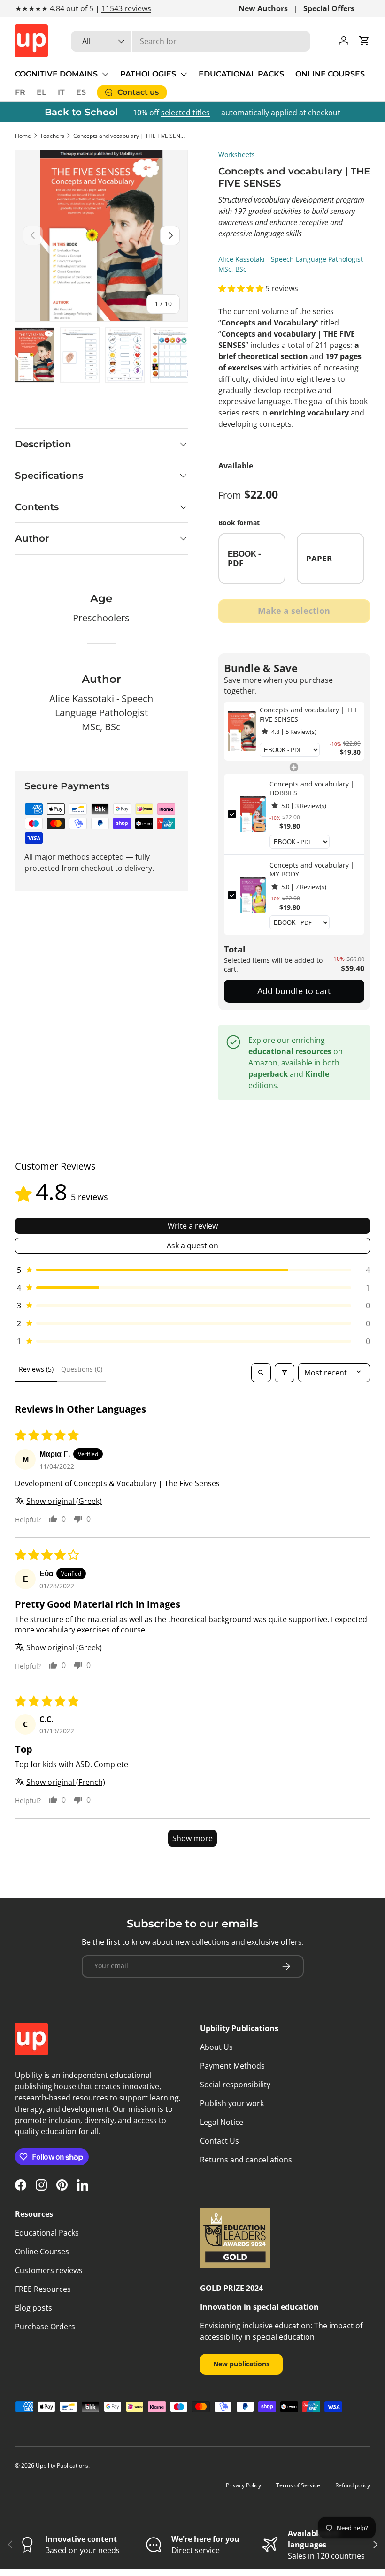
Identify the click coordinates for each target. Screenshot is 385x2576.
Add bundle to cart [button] (294, 991)
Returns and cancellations (246, 2160)
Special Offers (329, 8)
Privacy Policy (243, 2485)
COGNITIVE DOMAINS (56, 74)
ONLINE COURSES (330, 74)
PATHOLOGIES (148, 74)
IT (61, 92)
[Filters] (285, 1373)
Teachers (52, 136)
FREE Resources (43, 2289)
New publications (241, 2364)
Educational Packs (47, 2233)
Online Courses (42, 2251)
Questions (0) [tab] (82, 1369)
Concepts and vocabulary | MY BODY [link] (312, 870)
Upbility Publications (62, 2466)
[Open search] (261, 1373)
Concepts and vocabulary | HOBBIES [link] (312, 789)
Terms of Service (298, 2485)
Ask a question (192, 1246)
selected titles (185, 113)
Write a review (193, 1226)
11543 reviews (126, 8)
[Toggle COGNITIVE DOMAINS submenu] (105, 74)
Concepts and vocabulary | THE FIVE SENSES (130, 136)
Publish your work (232, 2103)
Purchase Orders (45, 2327)
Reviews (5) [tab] (36, 1369)
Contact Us (219, 2141)
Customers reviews (49, 2270)
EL (42, 92)
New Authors (263, 8)
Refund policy (353, 2485)
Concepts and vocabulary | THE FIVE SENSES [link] (309, 714)
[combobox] (191, 41)
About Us (216, 2047)
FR (20, 92)
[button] (364, 41)
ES (81, 92)
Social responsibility (235, 2085)
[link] (242, 731)
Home (23, 136)
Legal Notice (222, 2122)
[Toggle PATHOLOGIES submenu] (184, 74)
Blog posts (34, 2308)
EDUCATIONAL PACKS (241, 74)
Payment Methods (232, 2066)
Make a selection (294, 611)
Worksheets (237, 155)
